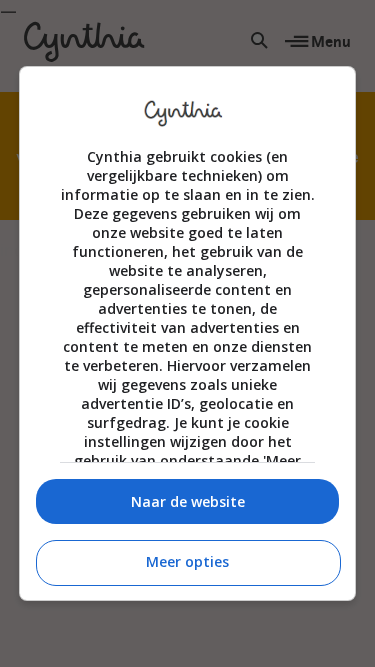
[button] (188, 501)
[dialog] (188, 334)
